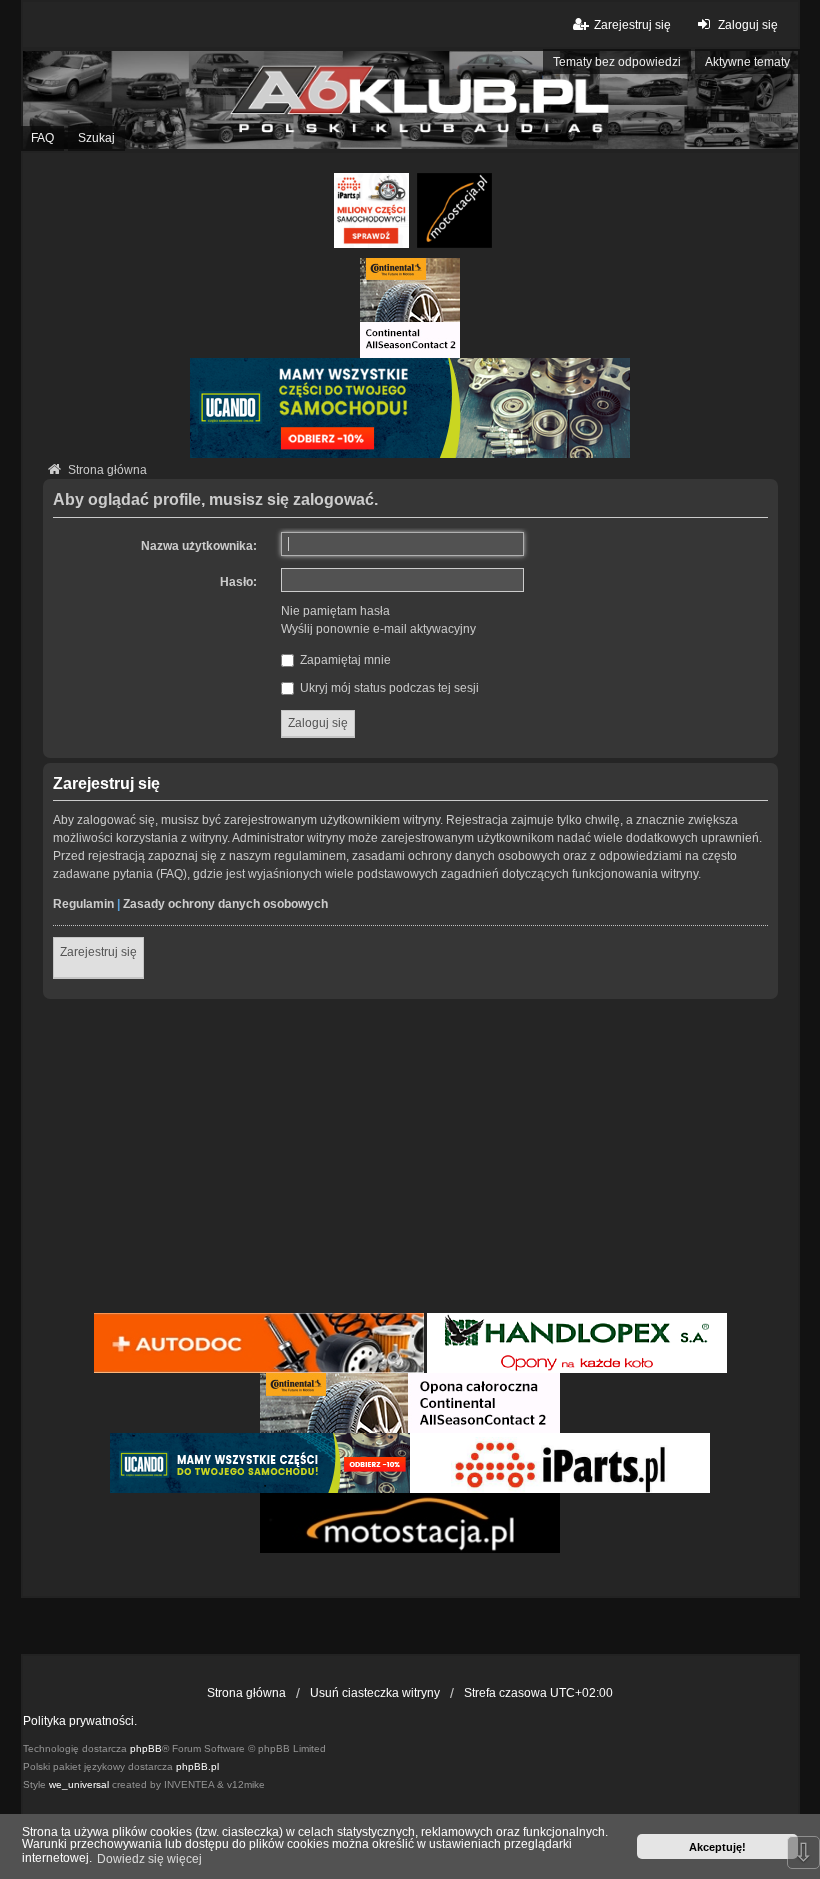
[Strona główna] (410, 99)
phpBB (146, 1748)
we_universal (79, 1784)
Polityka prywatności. (80, 1721)
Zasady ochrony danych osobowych (225, 904)
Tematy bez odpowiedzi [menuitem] (617, 62)
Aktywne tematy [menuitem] (747, 62)
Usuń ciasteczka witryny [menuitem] (375, 1693)
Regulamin (83, 904)
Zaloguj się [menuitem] (747, 25)
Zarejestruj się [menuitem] (632, 25)
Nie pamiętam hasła (335, 611)
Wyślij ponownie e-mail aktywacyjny (378, 629)
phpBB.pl (197, 1766)
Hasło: (238, 582)
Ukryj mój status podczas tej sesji (388, 688)
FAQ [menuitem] (42, 138)
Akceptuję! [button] (717, 1847)
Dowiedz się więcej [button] (149, 1859)
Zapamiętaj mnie (344, 660)
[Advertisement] (410, 1159)
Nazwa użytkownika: (199, 546)
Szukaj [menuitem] (96, 138)
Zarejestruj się (98, 952)
